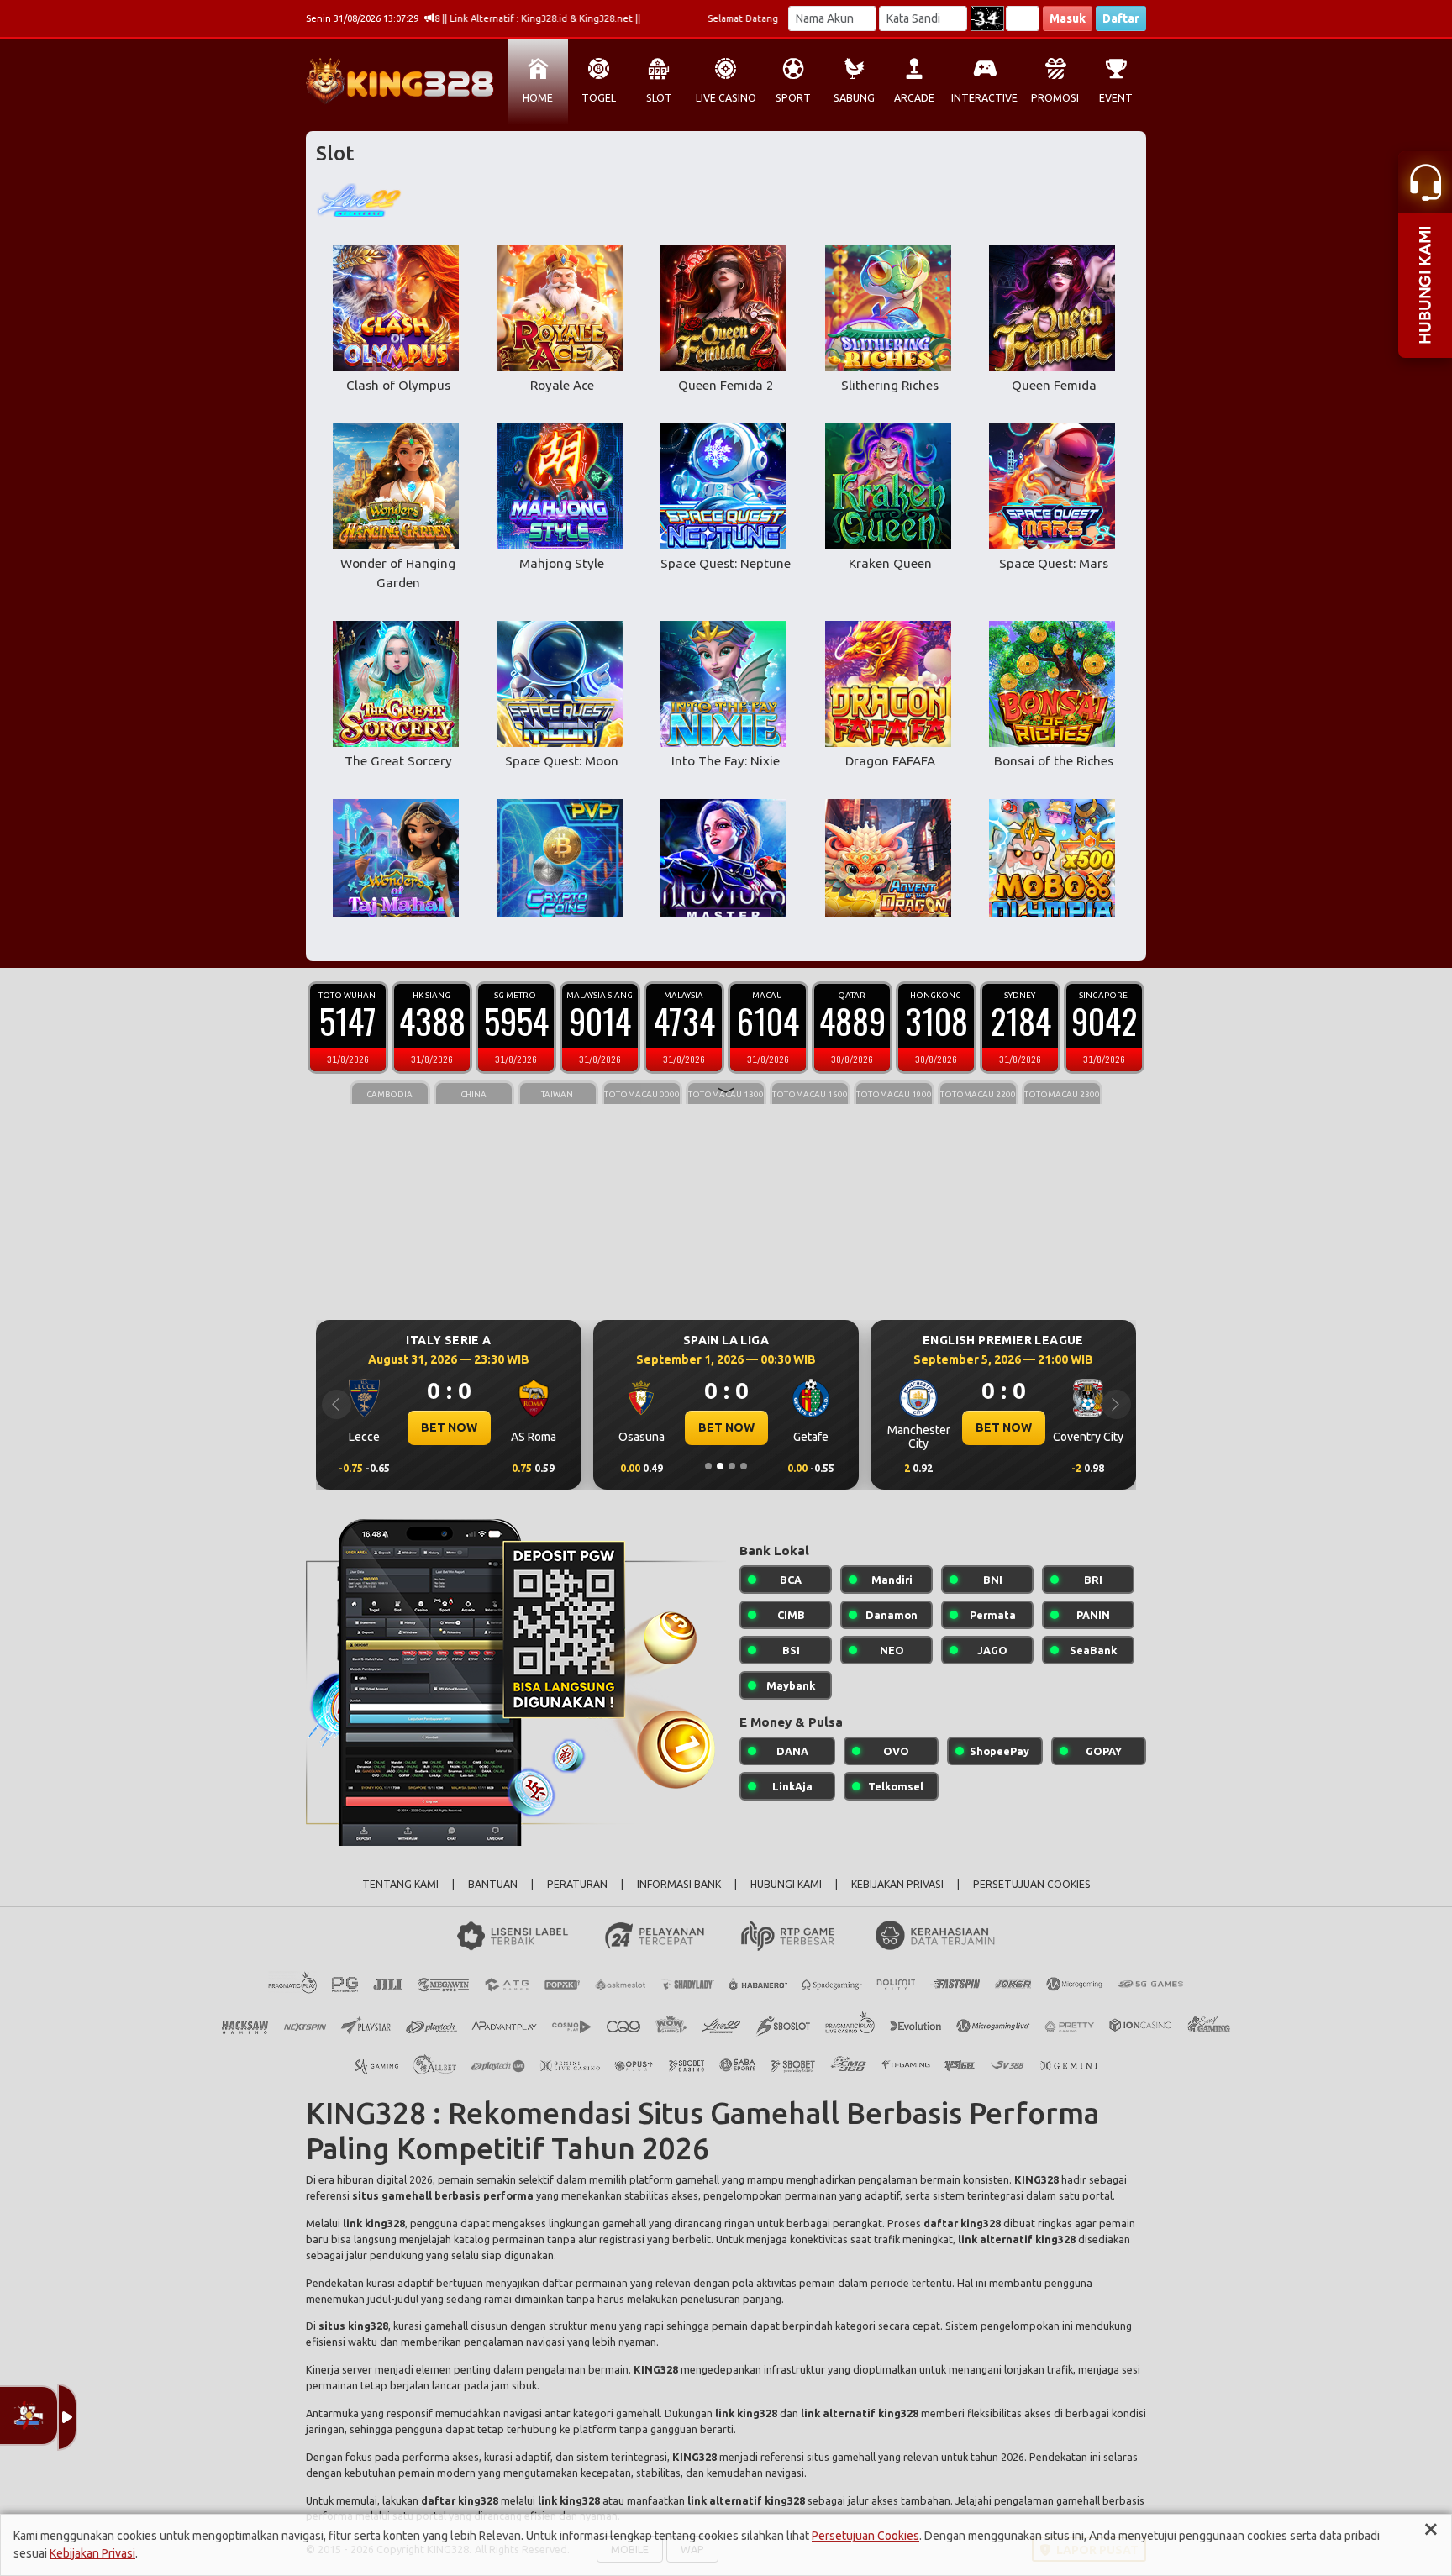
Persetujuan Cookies (865, 2536)
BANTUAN (493, 1884)
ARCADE (914, 98)
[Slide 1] (708, 1466)
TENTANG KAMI (400, 1884)
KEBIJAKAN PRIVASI (897, 1884)
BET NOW (449, 1427)
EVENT (1116, 98)
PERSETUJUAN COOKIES (1032, 1884)
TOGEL (599, 98)
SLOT (659, 98)
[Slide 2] (720, 1466)
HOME (538, 98)
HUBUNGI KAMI (786, 1884)
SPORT (793, 98)
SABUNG (854, 98)
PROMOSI (1055, 98)
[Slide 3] (732, 1466)
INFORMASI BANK (679, 1884)
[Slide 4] (744, 1466)
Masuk (1068, 18)
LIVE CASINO (726, 98)
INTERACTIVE (984, 98)
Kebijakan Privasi (92, 2553)
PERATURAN (577, 1884)
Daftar (1121, 18)
